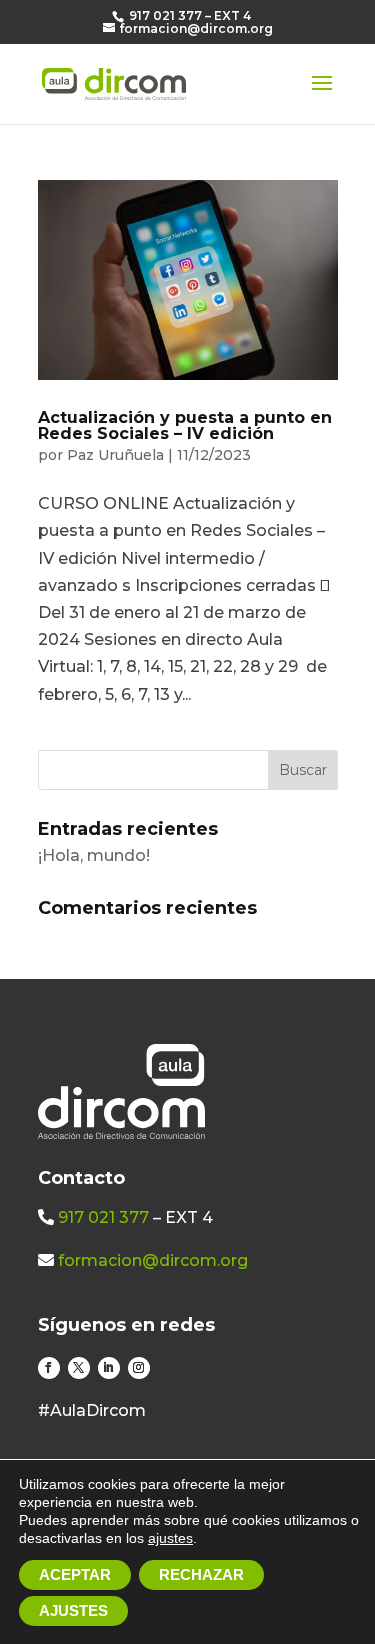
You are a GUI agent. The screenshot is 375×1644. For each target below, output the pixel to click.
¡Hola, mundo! (94, 855)
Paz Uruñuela (115, 455)
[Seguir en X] (79, 1368)
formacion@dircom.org (153, 1260)
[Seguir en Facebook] (49, 1368)
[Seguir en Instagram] (139, 1368)
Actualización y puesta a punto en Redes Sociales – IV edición (185, 425)
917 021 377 (103, 1217)
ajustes (170, 1538)
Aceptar (75, 1574)
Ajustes (73, 1610)
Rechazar (201, 1574)
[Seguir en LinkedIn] (109, 1368)
